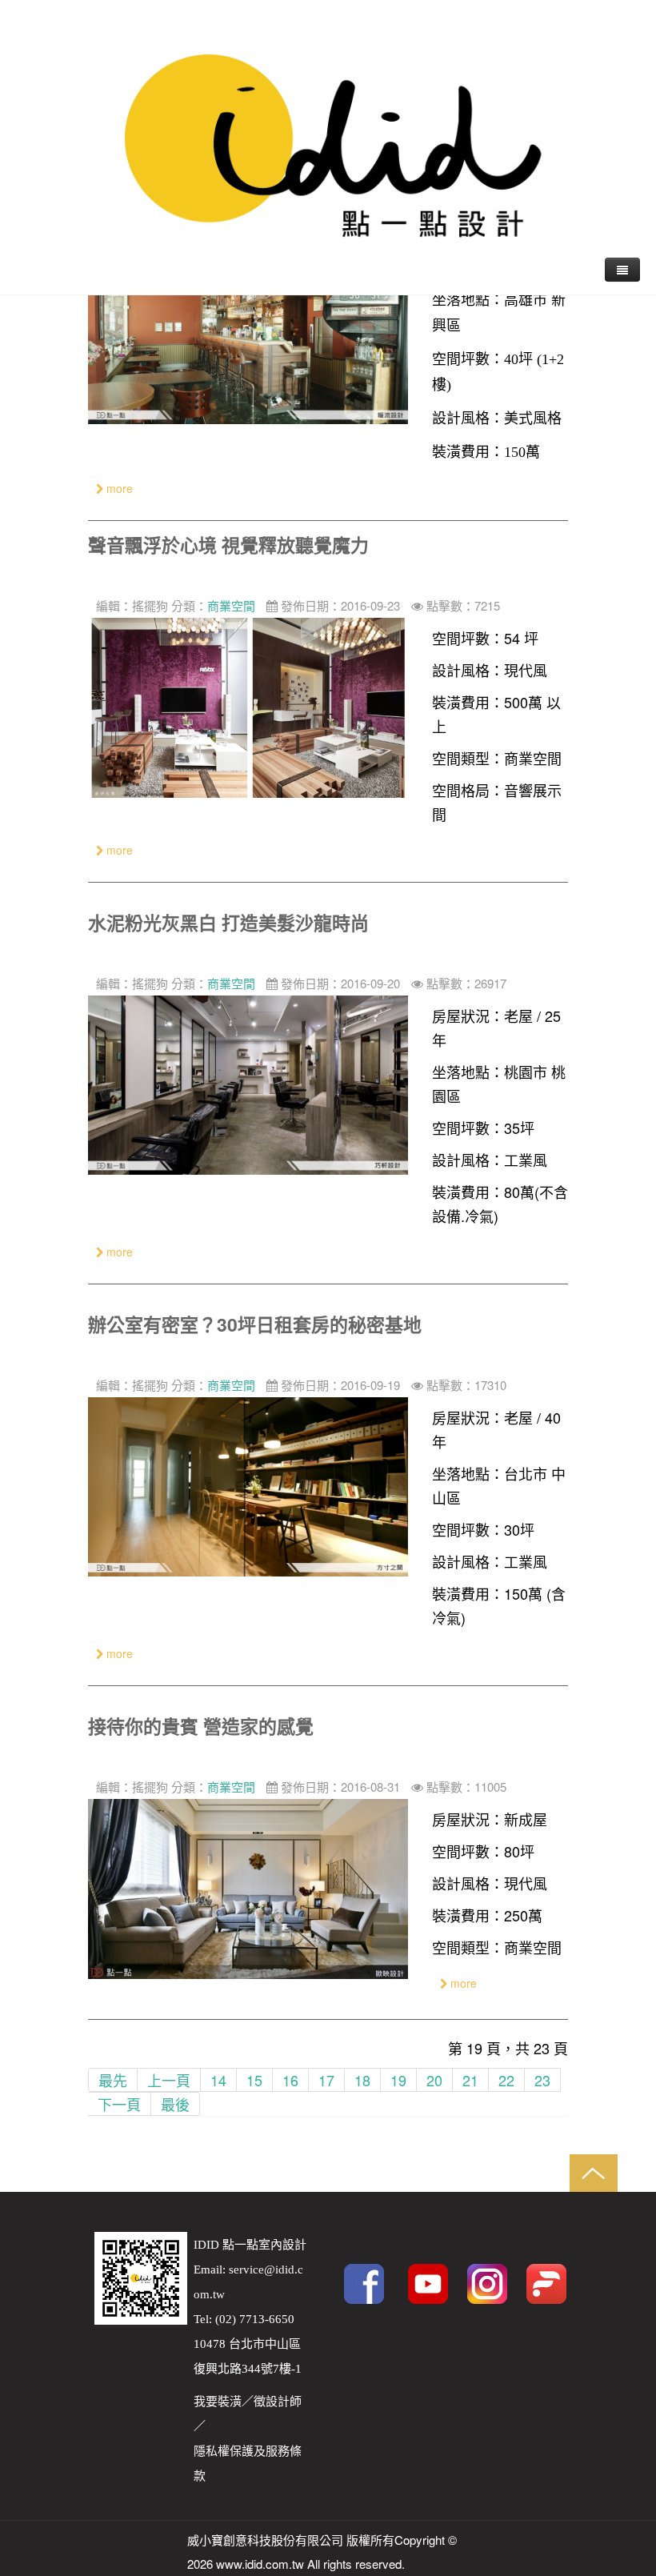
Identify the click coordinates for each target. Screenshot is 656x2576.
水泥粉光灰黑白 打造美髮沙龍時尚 (228, 922)
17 (326, 2080)
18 (362, 2080)
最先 (113, 2080)
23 (542, 2080)
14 (218, 2080)
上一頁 (169, 2080)
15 (254, 2080)
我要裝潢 (218, 2402)
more (118, 488)
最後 (175, 2104)
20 (434, 2080)
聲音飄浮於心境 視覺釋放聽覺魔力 (228, 545)
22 (506, 2080)
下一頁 (119, 2104)
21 (470, 2080)
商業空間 (231, 605)
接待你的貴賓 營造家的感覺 (201, 1726)
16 (290, 2080)
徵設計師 (278, 2402)
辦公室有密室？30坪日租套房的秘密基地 (255, 1324)
